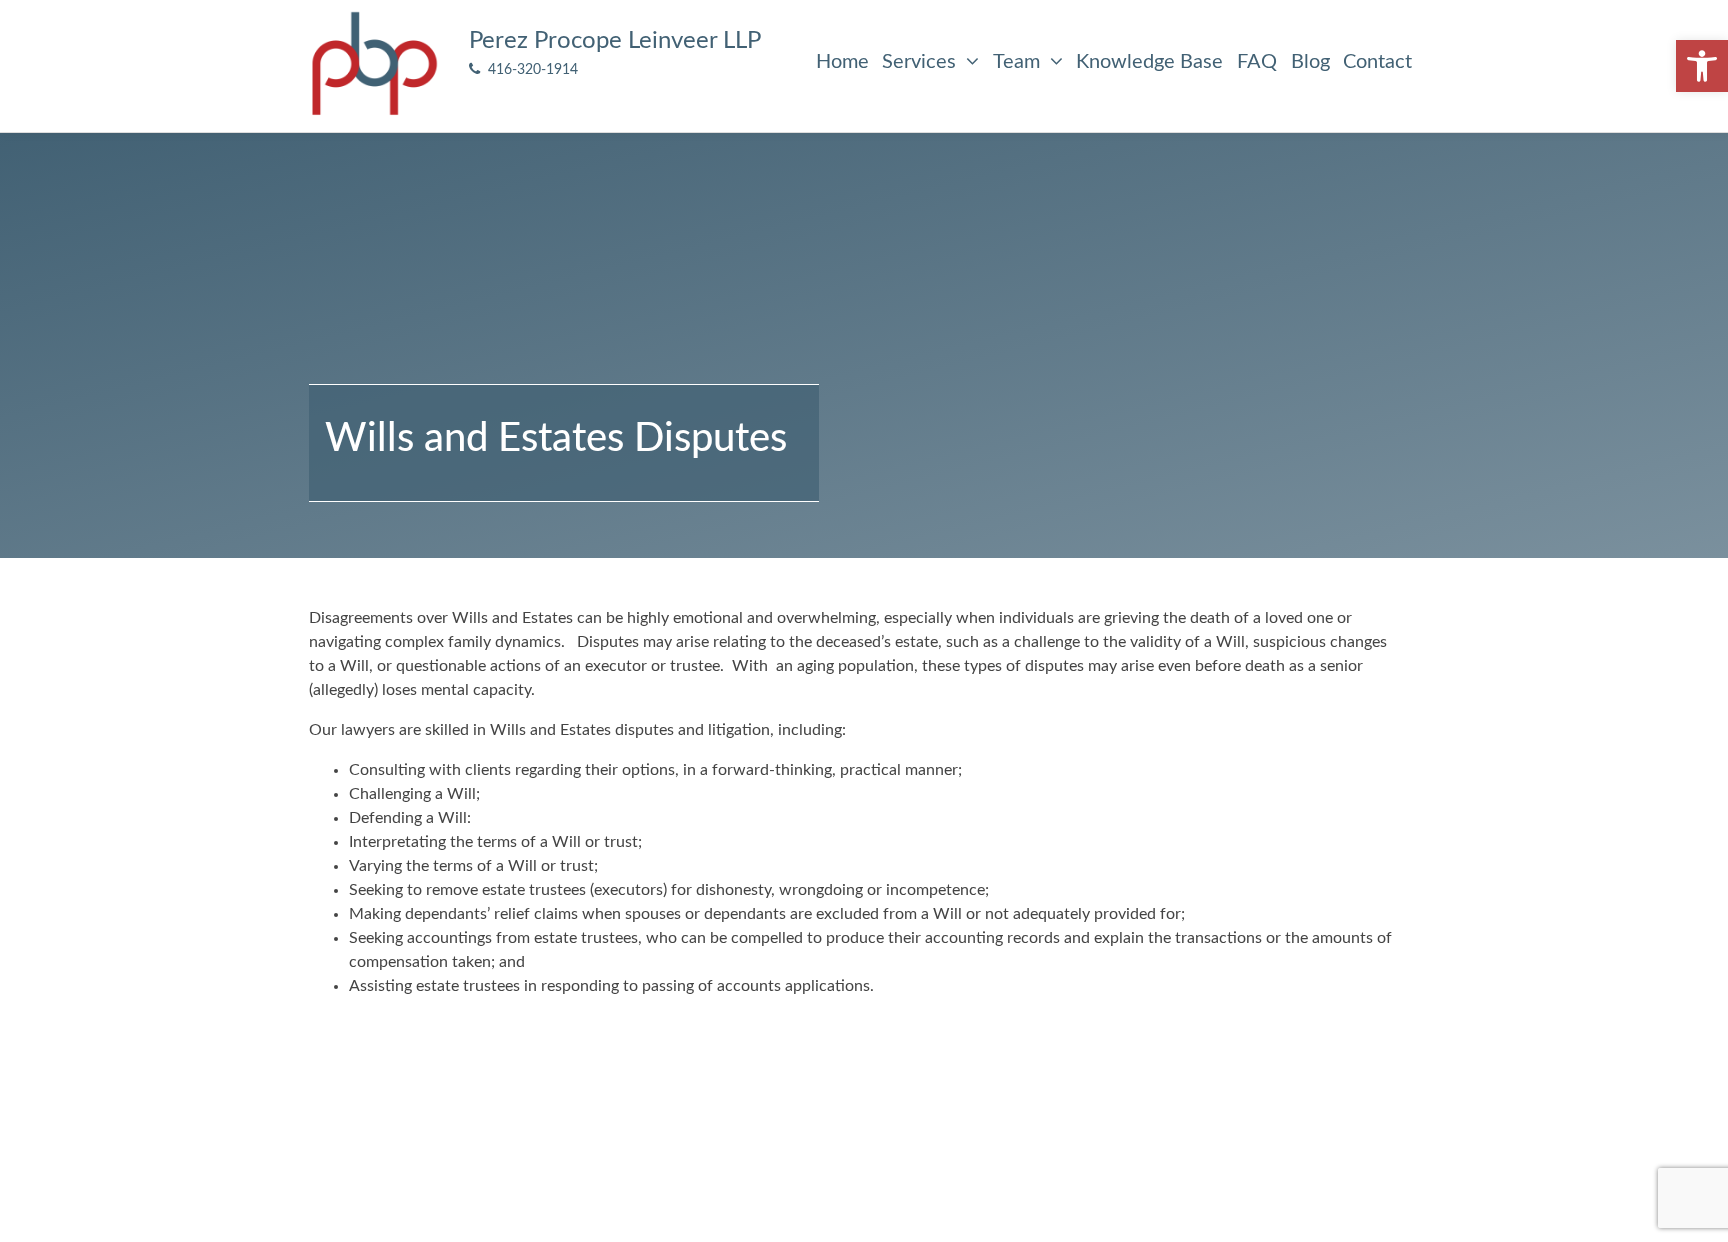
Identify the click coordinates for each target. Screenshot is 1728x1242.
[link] (1702, 66)
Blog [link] (1310, 62)
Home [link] (842, 62)
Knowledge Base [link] (1149, 62)
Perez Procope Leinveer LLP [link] (615, 41)
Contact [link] (1377, 62)
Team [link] (1019, 62)
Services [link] (921, 62)
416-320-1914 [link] (529, 69)
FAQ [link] (1257, 62)
